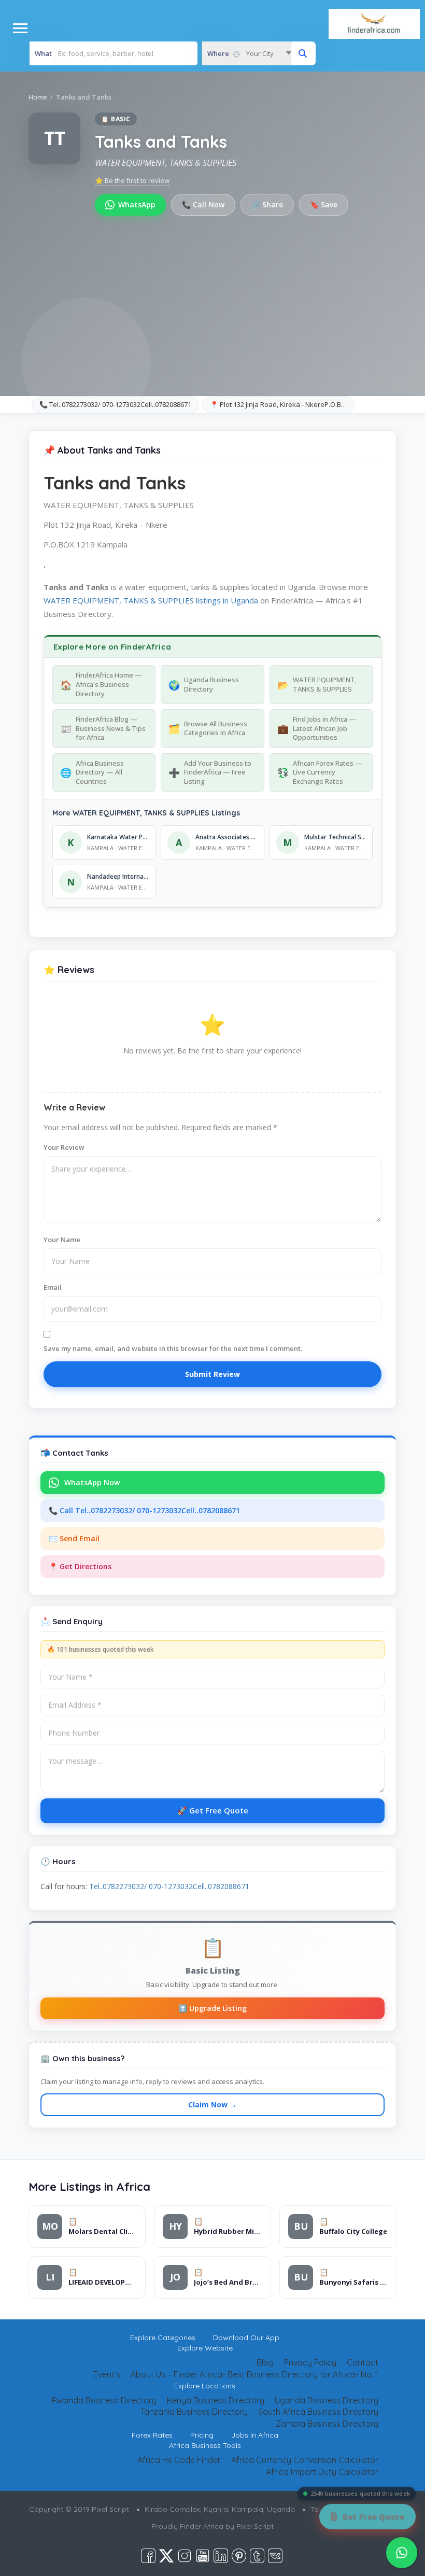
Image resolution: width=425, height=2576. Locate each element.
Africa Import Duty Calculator (322, 2472)
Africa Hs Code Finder (179, 2460)
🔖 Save (324, 205)
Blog (265, 2362)
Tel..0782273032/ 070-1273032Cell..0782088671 (169, 1886)
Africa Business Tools (205, 2445)
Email (53, 1287)
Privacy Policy (310, 2362)
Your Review (64, 1147)
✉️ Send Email (74, 1538)
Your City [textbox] (260, 53)
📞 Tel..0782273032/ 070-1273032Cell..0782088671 (115, 404)
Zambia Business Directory (327, 2424)
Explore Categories (163, 2338)
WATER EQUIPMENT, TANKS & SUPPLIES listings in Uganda (151, 600)
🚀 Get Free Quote (213, 1810)
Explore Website (205, 2348)
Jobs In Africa (255, 2435)
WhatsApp (137, 205)
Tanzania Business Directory (194, 2412)
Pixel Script (255, 2526)
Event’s (107, 2374)
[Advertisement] (212, 293)
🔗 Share (267, 205)
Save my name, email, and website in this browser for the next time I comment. (173, 1348)
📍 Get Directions (80, 1566)
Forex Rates (152, 2435)
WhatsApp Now (92, 1482)
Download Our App (246, 2338)
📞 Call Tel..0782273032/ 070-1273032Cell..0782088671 (144, 1510)
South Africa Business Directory (318, 2412)
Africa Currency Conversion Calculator (305, 2460)
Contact (363, 2362)
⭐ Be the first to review (132, 180)
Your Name (62, 1240)
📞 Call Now (203, 205)
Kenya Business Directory (216, 2400)
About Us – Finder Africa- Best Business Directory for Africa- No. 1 (254, 2374)
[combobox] (249, 53)
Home (38, 97)
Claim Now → (212, 2105)
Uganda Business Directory (327, 2400)
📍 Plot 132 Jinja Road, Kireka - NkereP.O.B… (278, 404)
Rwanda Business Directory (104, 2400)
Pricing (202, 2435)
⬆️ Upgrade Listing (212, 2008)
